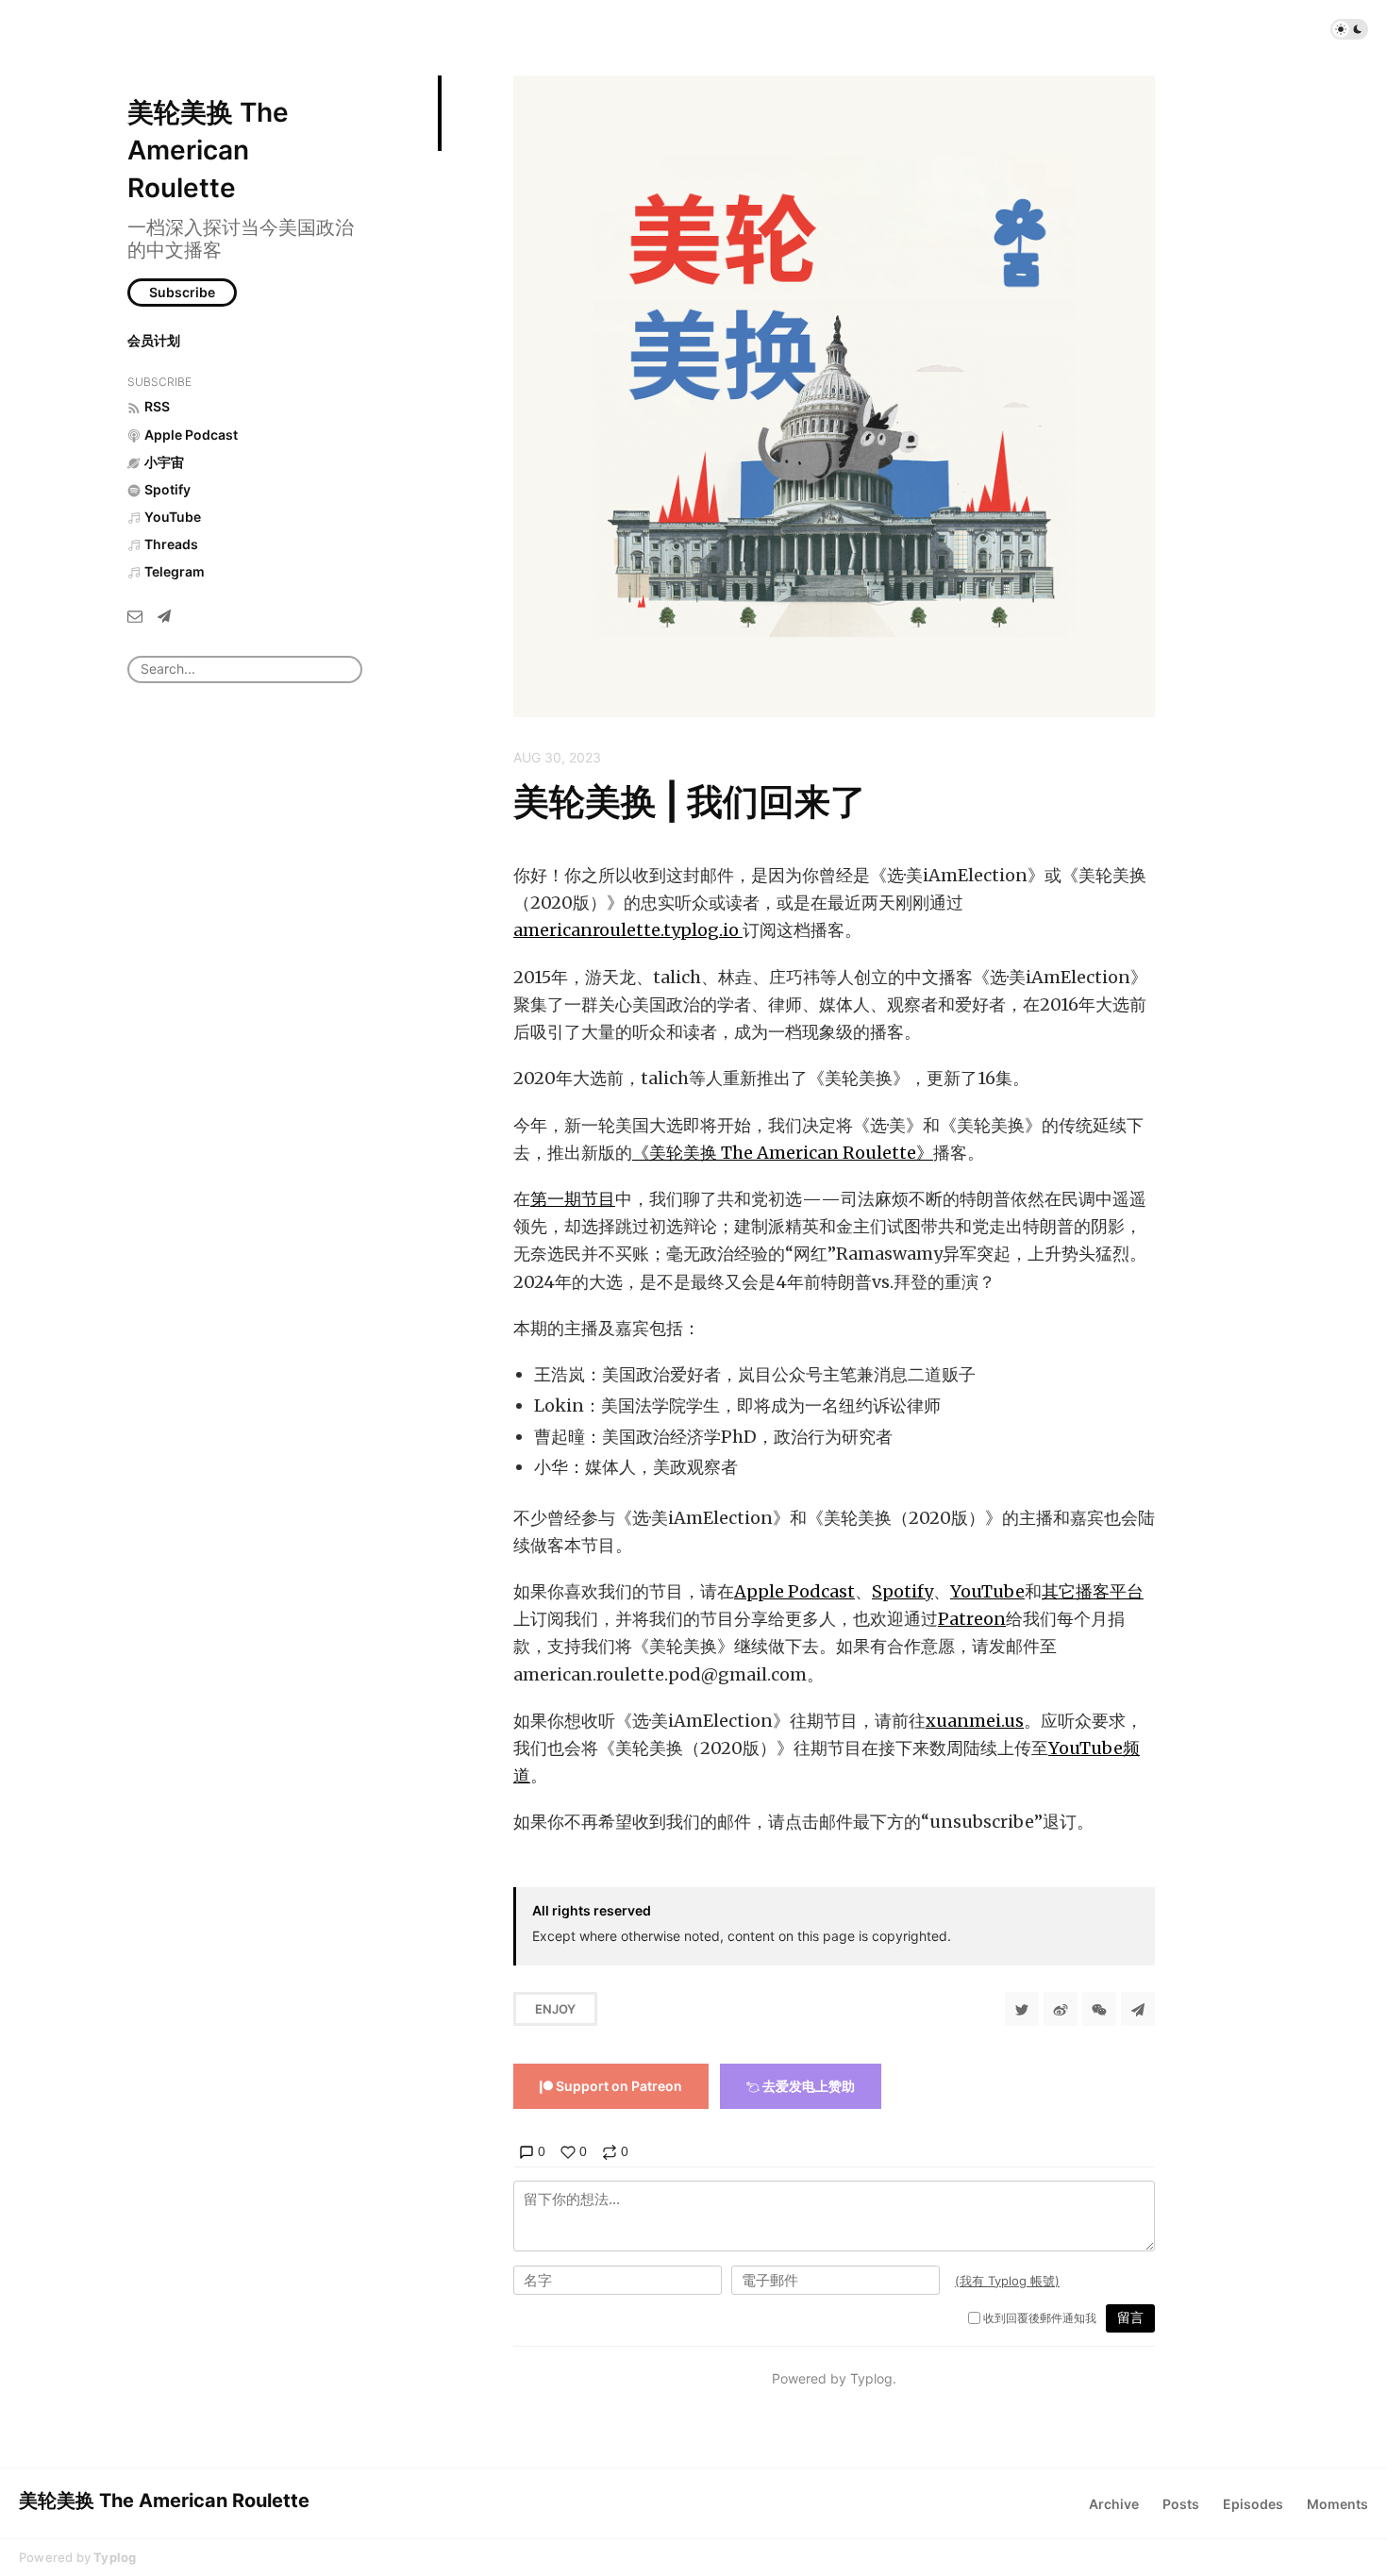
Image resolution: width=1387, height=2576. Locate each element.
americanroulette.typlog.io (628, 930)
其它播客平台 (1093, 1591)
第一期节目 (573, 1199)
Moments (1337, 2504)
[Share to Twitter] (1022, 2009)
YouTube (987, 1591)
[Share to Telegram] (1138, 2009)
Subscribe (182, 292)
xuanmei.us (975, 1721)
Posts (1181, 2504)
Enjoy (555, 2009)
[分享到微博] (1061, 2009)
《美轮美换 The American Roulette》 (783, 1153)
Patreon (972, 1619)
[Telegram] (164, 616)
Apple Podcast (794, 1591)
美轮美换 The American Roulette (208, 150)
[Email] (135, 616)
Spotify (902, 1591)
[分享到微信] (1099, 2009)
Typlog (115, 2557)
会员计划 (154, 340)
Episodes (1253, 2504)
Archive (1114, 2504)
